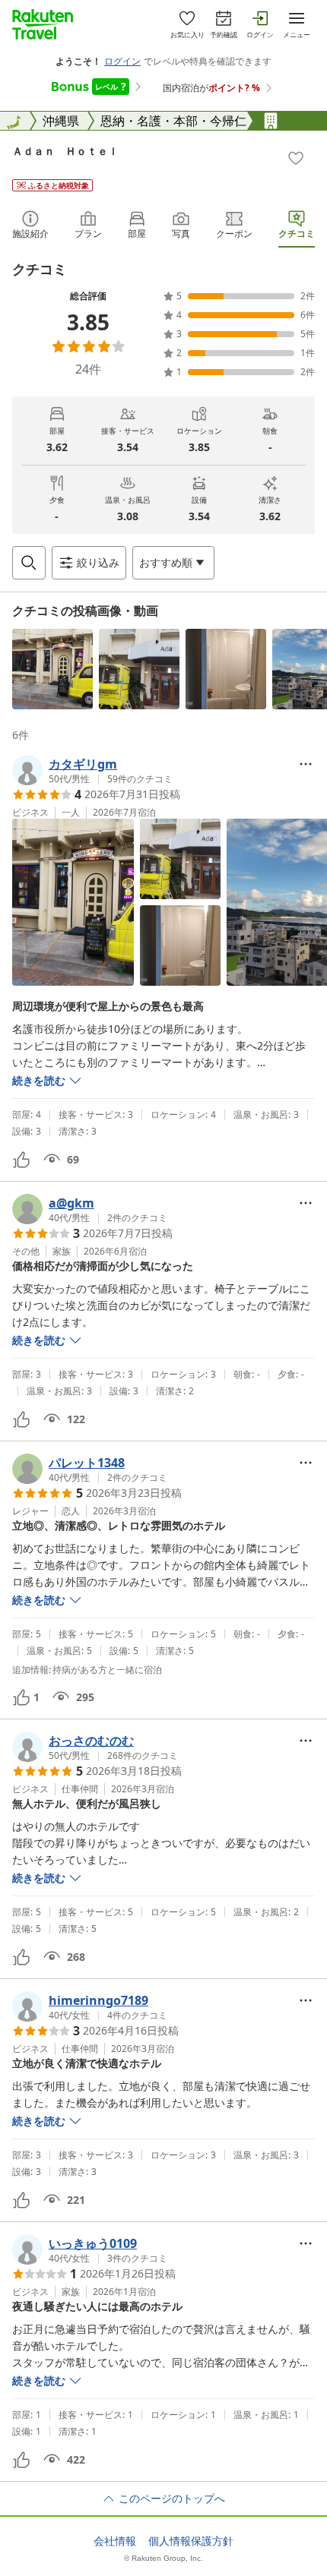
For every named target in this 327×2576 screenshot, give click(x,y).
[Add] (296, 158)
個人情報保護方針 (191, 2541)
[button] (52, 669)
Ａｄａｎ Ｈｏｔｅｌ (65, 151)
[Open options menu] (306, 764)
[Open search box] (29, 563)
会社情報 (115, 2541)
